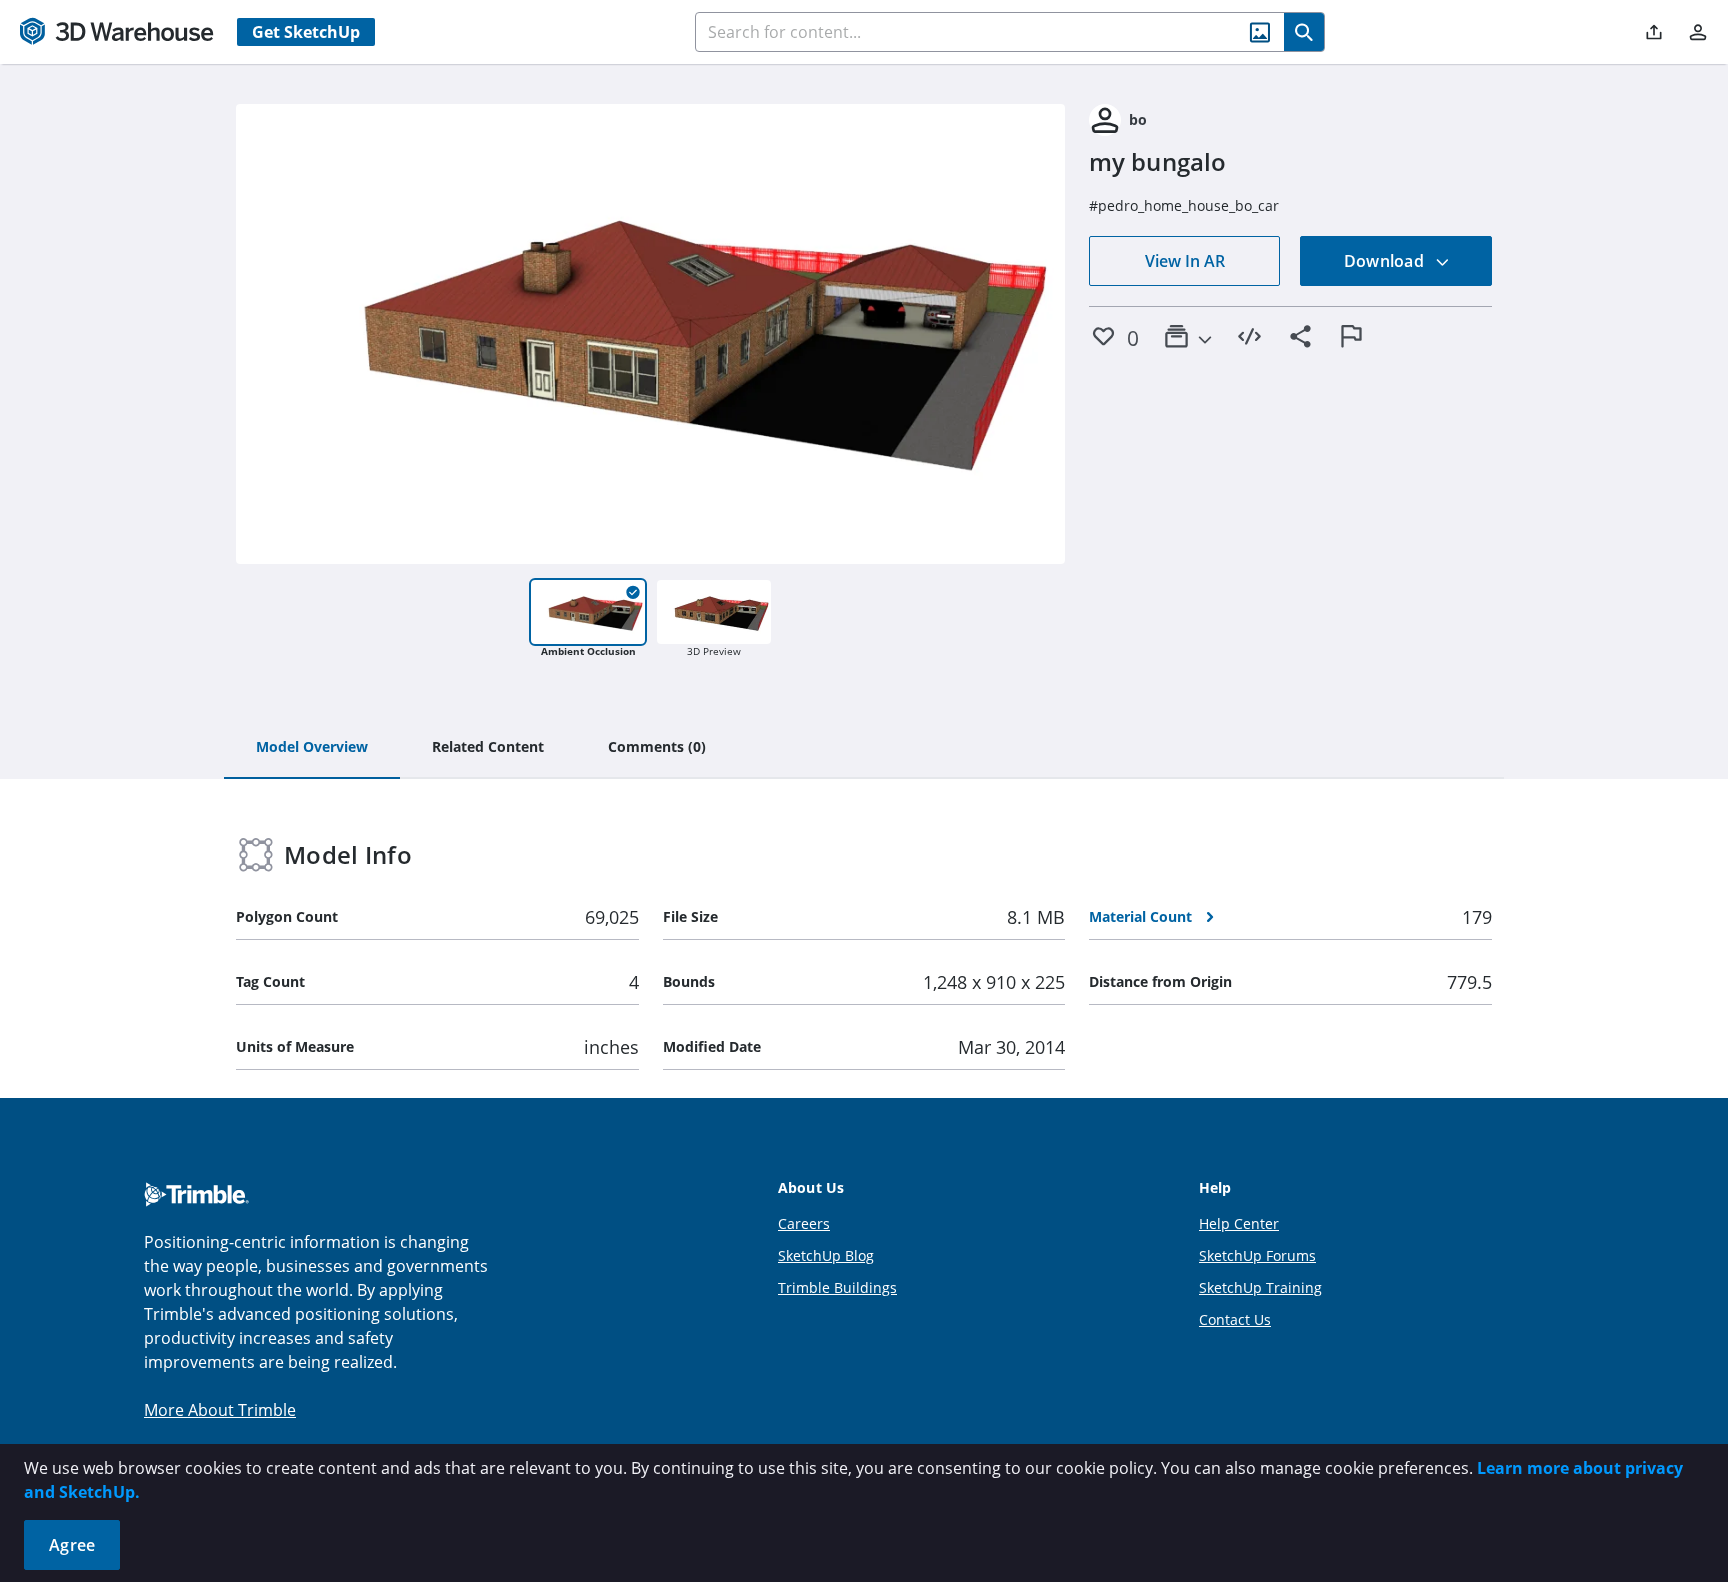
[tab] (312, 748)
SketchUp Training (1260, 1287)
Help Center (1239, 1223)
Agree (72, 1545)
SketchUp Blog (826, 1255)
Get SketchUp (306, 32)
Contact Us (1235, 1319)
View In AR (1185, 261)
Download (1386, 261)
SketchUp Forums (1257, 1255)
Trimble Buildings (837, 1287)
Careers (804, 1223)
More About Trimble (220, 1410)
